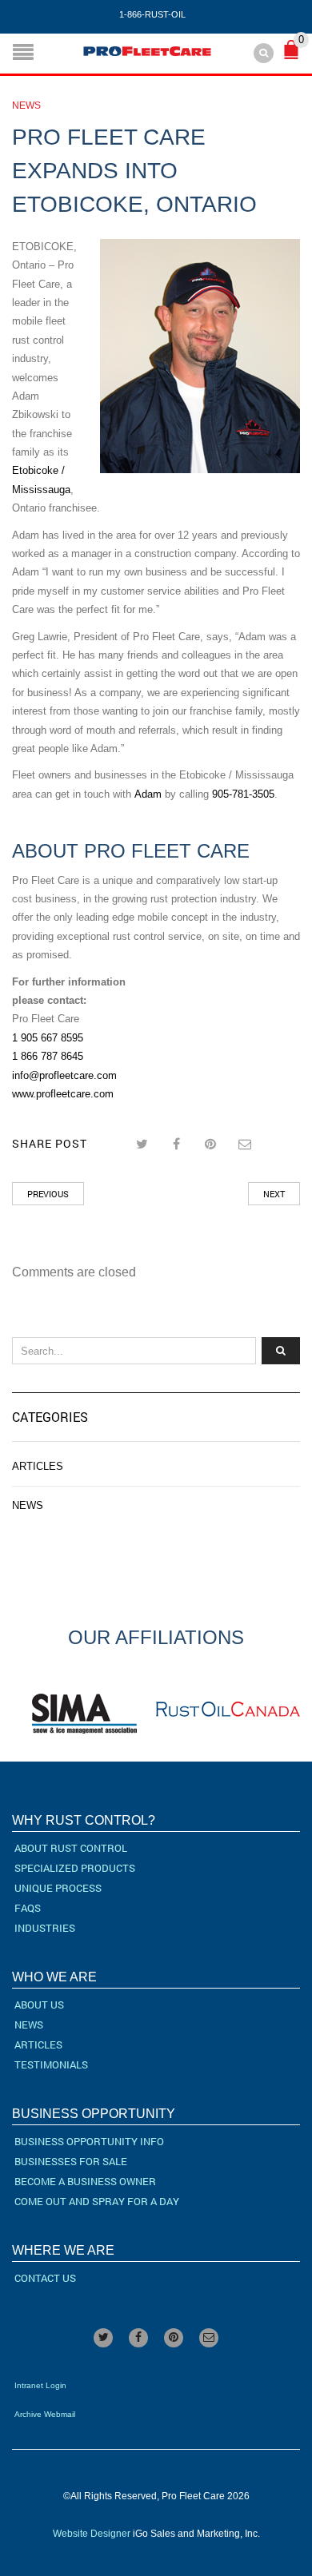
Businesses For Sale (71, 2161)
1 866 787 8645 (48, 1056)
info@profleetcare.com (64, 1075)
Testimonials (51, 2064)
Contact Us (45, 2278)
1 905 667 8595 (48, 1038)
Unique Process (58, 1888)
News (26, 106)
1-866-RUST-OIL (152, 14)
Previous (48, 1194)
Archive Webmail (45, 2414)
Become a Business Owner (85, 2181)
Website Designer (92, 2534)
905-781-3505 (243, 794)
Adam (150, 794)
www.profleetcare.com (63, 1094)
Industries (45, 1928)
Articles (38, 1466)
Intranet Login (40, 2385)
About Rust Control (71, 1848)
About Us (39, 2005)
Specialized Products (75, 1868)
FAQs (28, 1908)
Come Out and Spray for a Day (97, 2201)
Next (274, 1194)
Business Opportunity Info (89, 2141)
